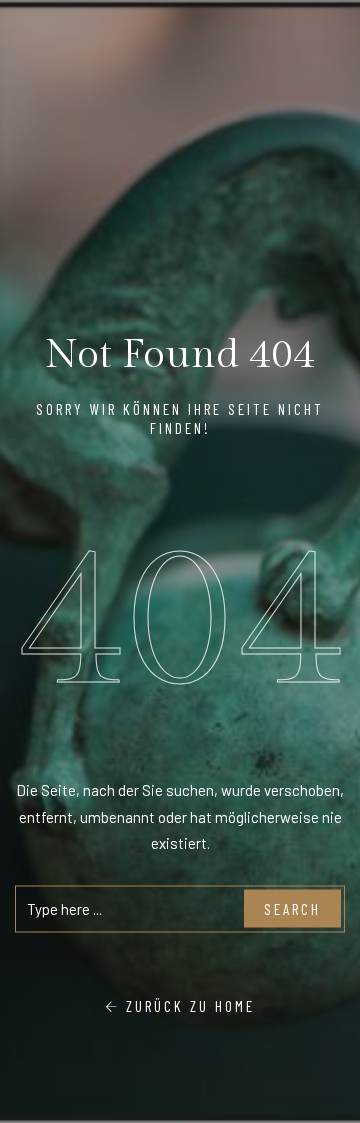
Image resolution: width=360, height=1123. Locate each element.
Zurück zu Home (187, 1005)
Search (292, 909)
